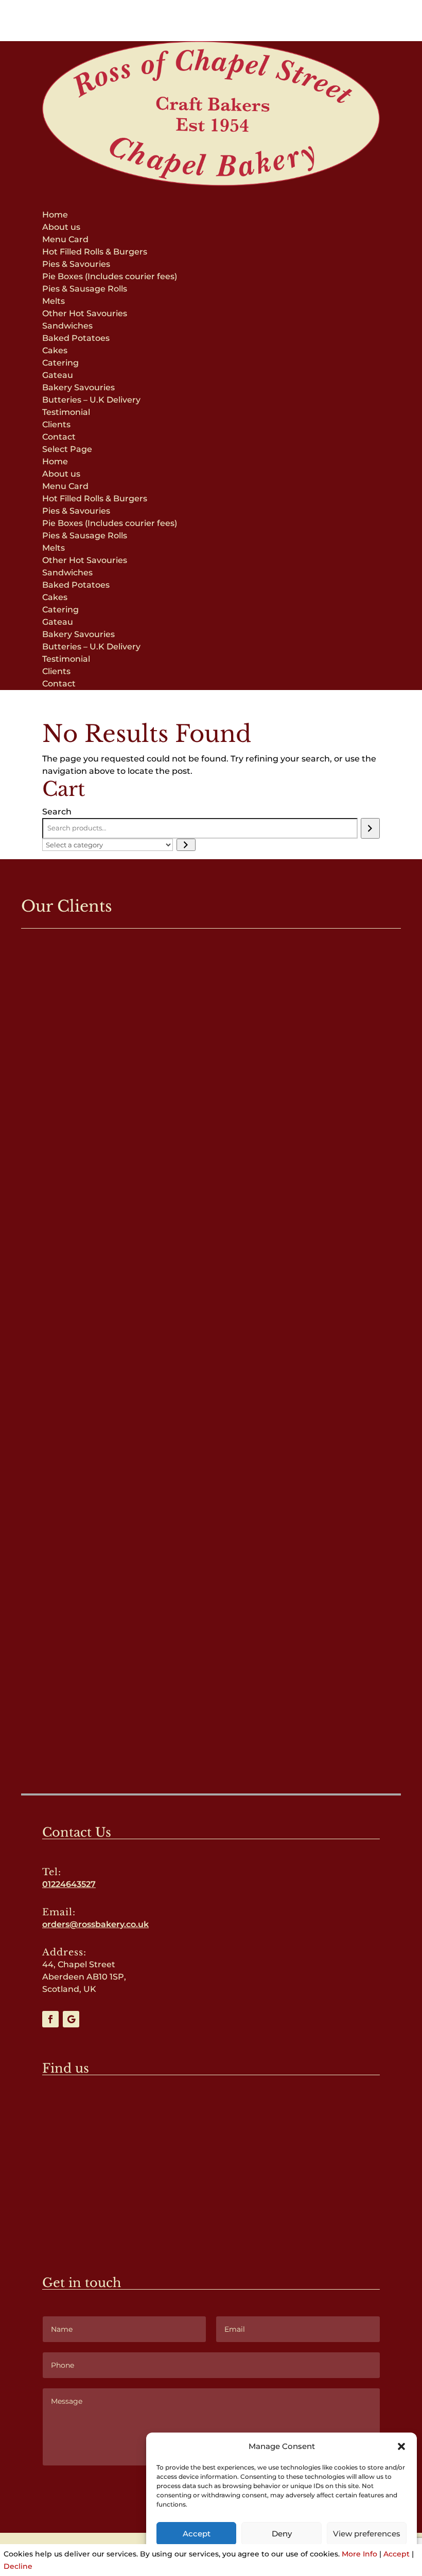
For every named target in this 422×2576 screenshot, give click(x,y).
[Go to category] (186, 845)
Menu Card (65, 239)
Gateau (58, 375)
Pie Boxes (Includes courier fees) (110, 276)
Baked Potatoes (76, 338)
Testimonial (66, 412)
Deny (282, 2534)
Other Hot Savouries (85, 313)
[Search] (370, 828)
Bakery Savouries (78, 387)
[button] (401, 2446)
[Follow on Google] (71, 2019)
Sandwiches (67, 326)
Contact (59, 437)
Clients (56, 424)
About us (61, 227)
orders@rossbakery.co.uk (95, 1924)
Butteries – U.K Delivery (91, 400)
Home (55, 215)
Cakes (55, 350)
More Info (359, 2554)
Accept (197, 2534)
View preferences (367, 2534)
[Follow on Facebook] (50, 2019)
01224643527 (69, 1884)
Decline (18, 2566)
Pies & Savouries (76, 264)
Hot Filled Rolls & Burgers (95, 252)
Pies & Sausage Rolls (85, 289)
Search (57, 812)
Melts (54, 301)
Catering (60, 363)
